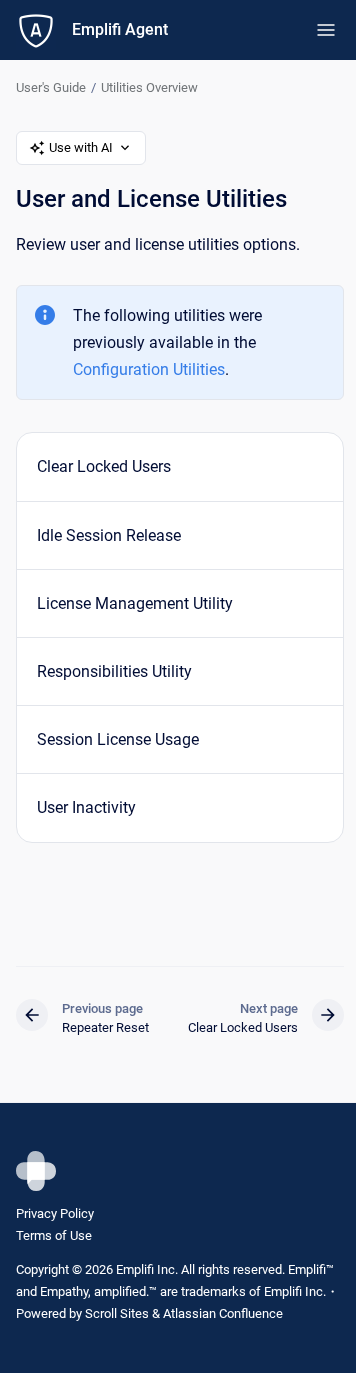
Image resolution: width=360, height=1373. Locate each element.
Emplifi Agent (120, 29)
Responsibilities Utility (114, 671)
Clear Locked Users (104, 466)
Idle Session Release (109, 535)
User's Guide (51, 87)
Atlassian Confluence (223, 1313)
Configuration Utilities (149, 369)
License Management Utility (135, 603)
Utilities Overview (149, 87)
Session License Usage (118, 739)
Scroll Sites (117, 1313)
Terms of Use (54, 1235)
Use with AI (81, 147)
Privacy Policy (55, 1213)
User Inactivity (86, 807)
